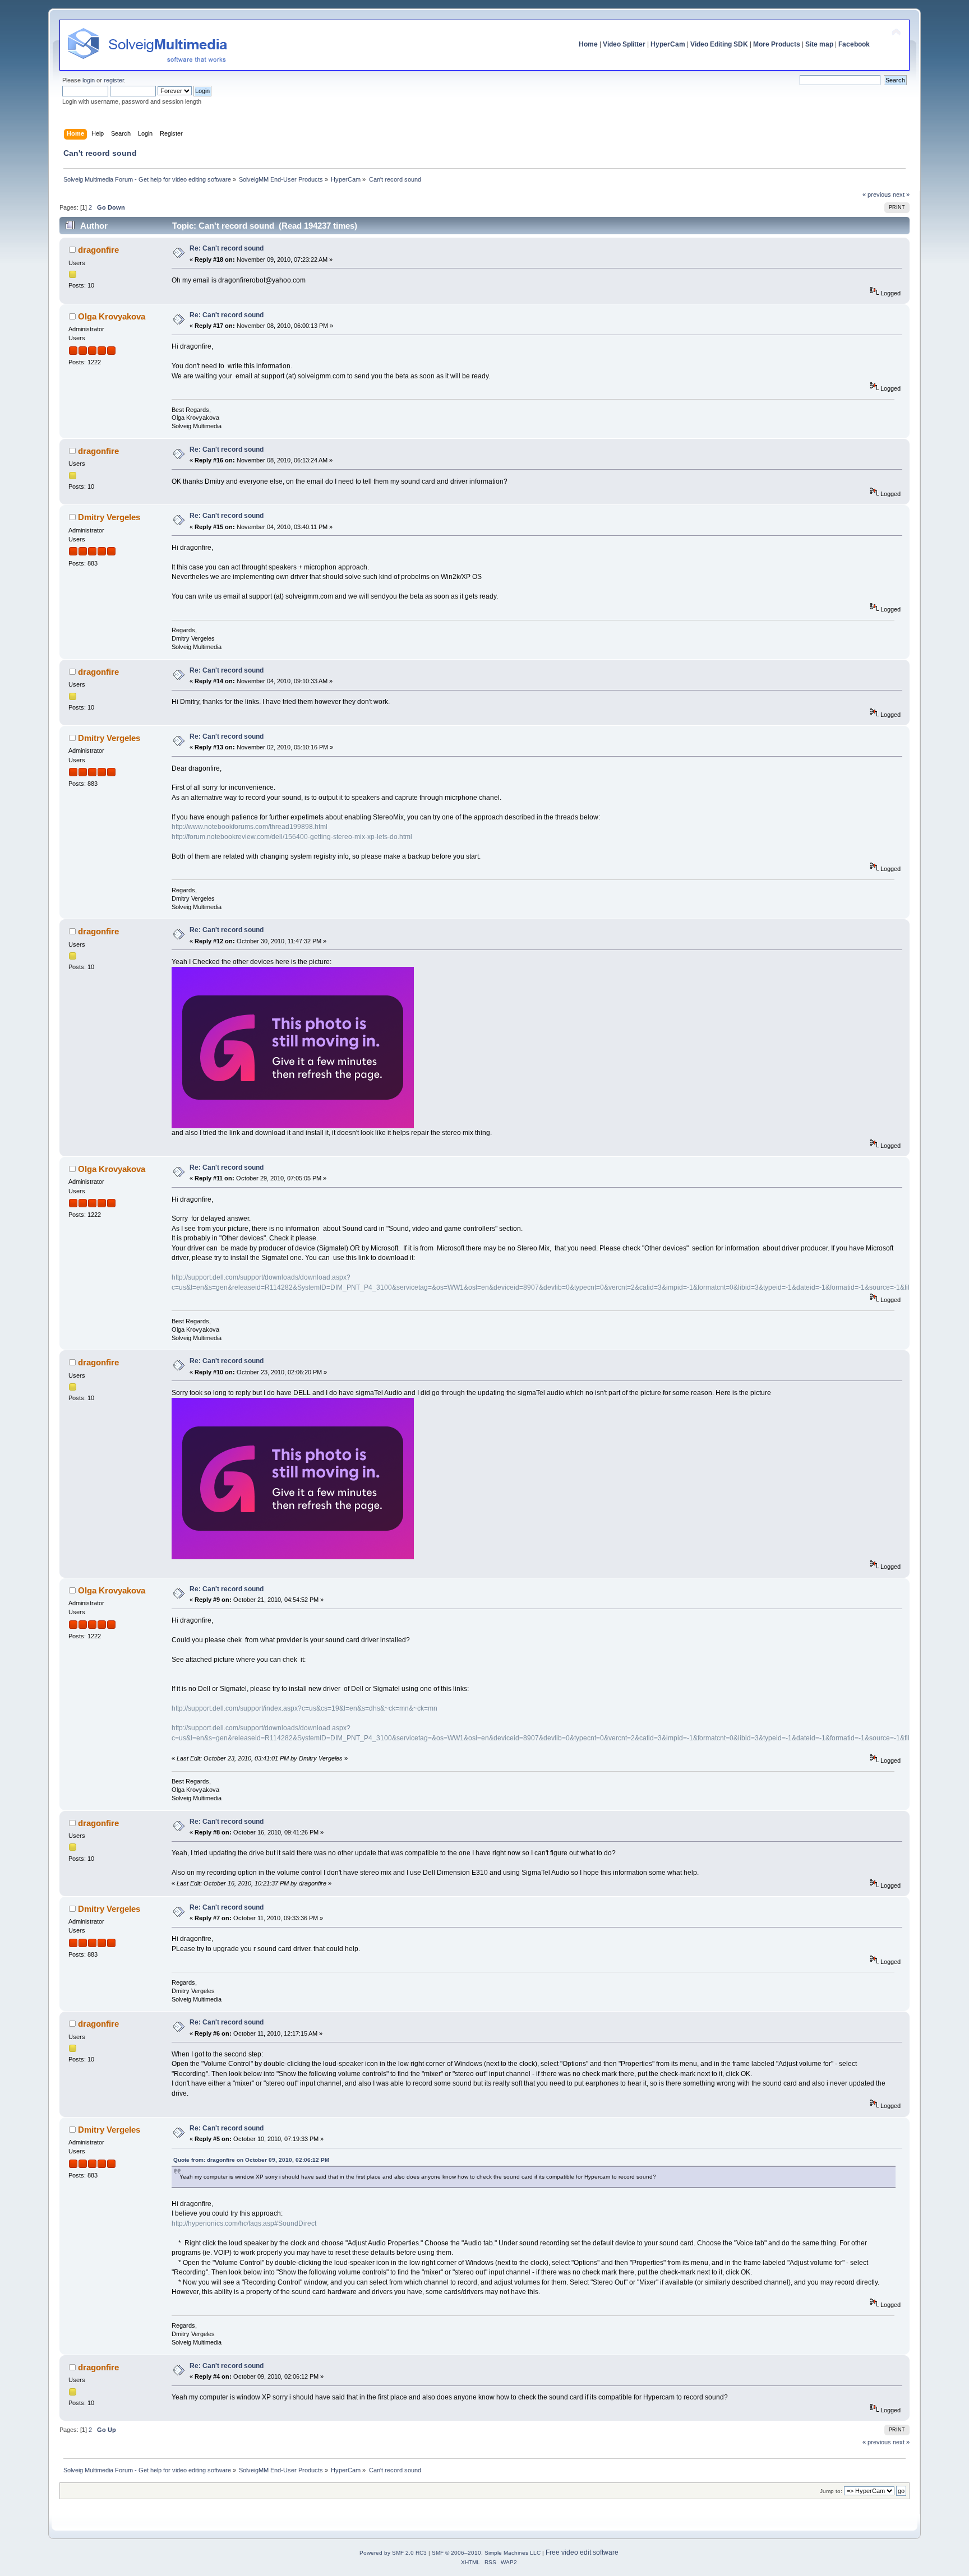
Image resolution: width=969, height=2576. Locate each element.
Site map (819, 44)
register (114, 80)
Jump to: (831, 2491)
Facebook (854, 44)
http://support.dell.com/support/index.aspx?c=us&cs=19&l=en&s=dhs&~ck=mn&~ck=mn (304, 1708)
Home (588, 44)
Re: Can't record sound (227, 248)
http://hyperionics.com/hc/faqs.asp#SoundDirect (244, 2223)
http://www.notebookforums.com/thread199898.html (250, 827)
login (89, 80)
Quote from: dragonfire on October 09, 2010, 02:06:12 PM (251, 2160)
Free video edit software (582, 2552)
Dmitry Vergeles (109, 517)
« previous (877, 194)
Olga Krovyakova (112, 316)
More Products (777, 44)
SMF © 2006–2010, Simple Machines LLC (486, 2553)
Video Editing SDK (719, 44)
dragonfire (98, 250)
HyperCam (668, 44)
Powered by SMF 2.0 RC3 (393, 2553)
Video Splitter (624, 44)
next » (901, 194)
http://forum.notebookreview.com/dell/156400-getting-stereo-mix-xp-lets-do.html (292, 837)
